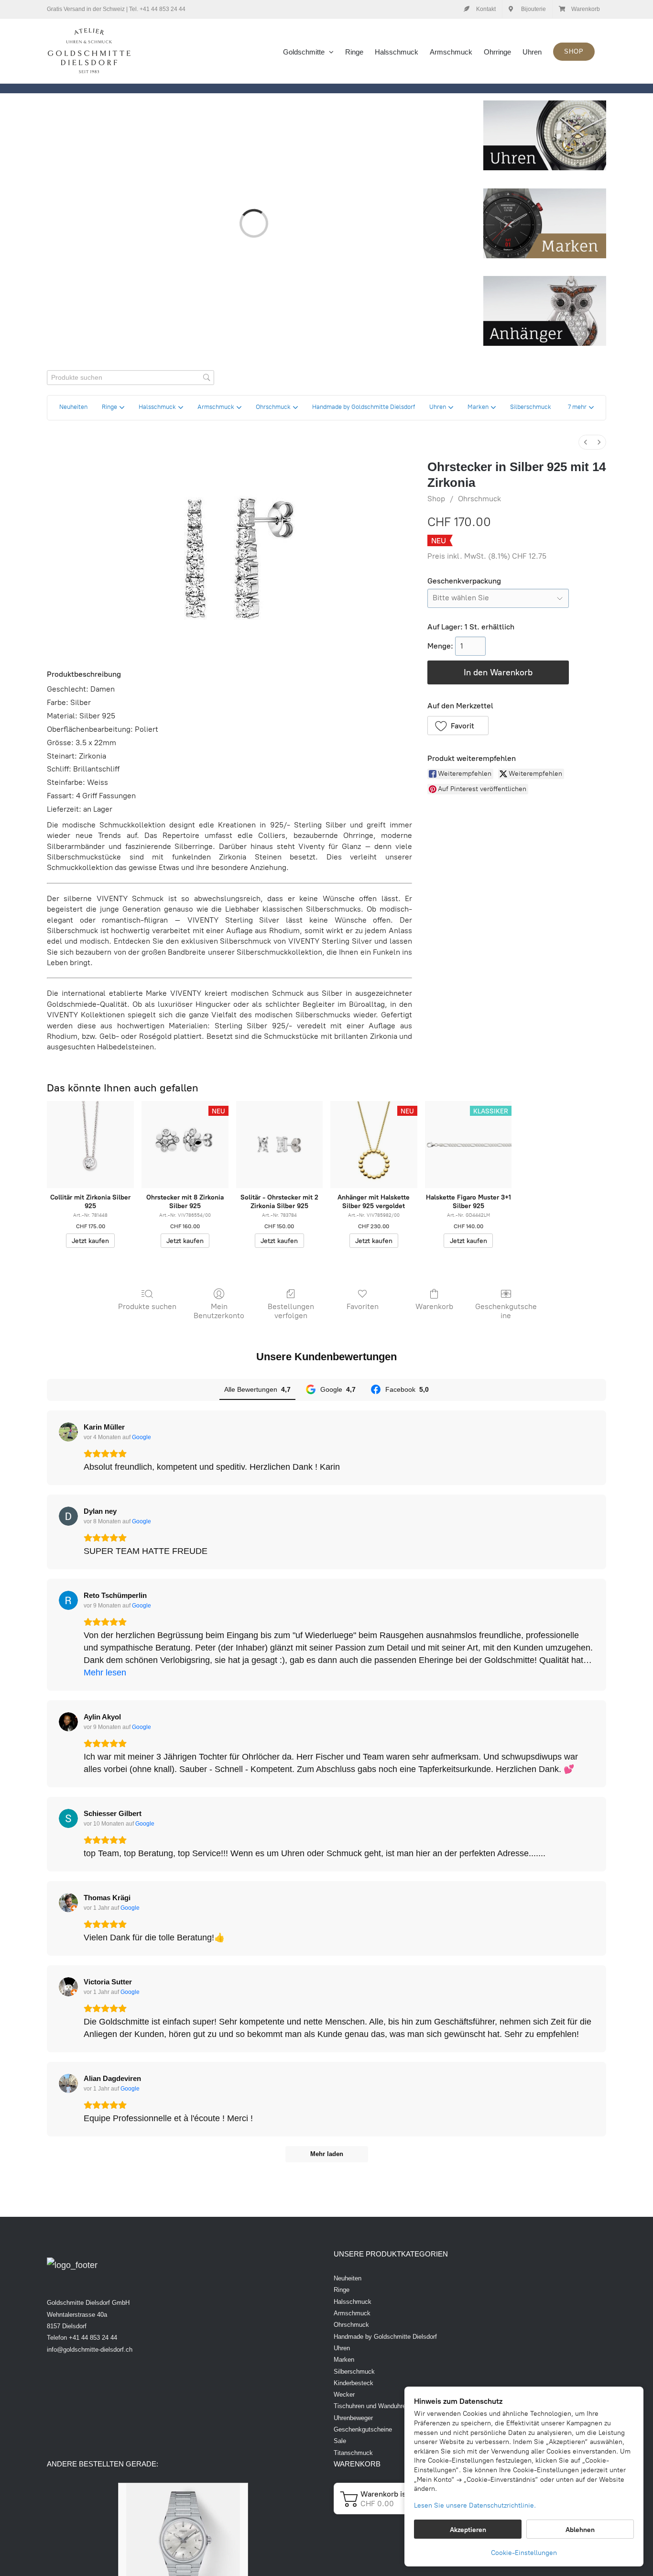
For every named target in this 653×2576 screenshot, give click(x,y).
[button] (581, 408)
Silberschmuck (354, 2372)
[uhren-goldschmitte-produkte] (545, 105)
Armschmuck (352, 2313)
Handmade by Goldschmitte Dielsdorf (385, 2337)
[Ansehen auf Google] (68, 1432)
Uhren (342, 2348)
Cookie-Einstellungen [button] (524, 2553)
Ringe (342, 2290)
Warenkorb (434, 1306)
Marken (344, 2360)
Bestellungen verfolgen (291, 1311)
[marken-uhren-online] (545, 193)
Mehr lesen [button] (105, 1673)
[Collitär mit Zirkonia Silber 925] (90, 1145)
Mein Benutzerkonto (219, 1311)
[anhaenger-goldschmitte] (545, 280)
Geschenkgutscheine (506, 1311)
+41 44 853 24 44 (163, 9)
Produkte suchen (147, 1306)
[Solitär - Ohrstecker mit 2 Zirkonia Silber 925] (280, 1145)
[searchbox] (131, 378)
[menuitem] (586, 442)
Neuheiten (348, 2278)
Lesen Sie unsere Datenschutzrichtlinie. (475, 2505)
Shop (436, 499)
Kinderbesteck (354, 2383)
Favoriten (363, 1306)
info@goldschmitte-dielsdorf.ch (90, 2350)
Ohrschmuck (479, 499)
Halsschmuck (353, 2302)
